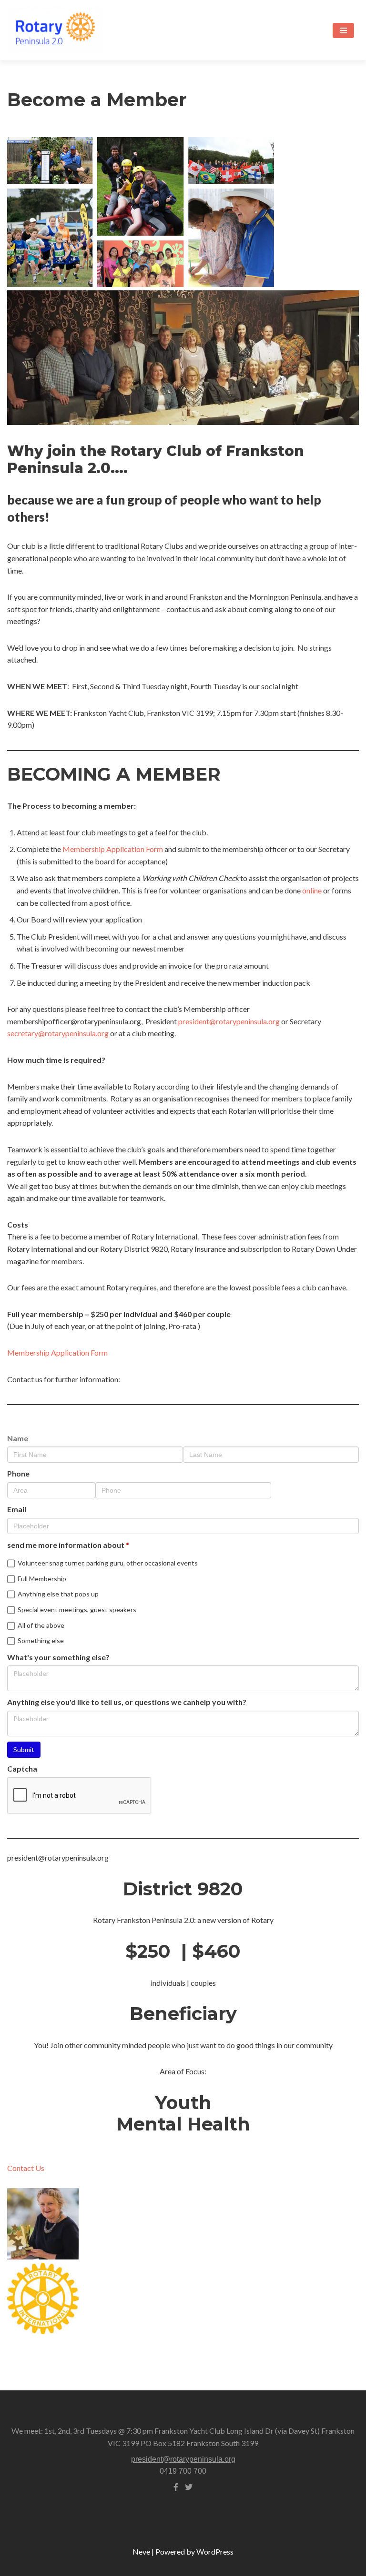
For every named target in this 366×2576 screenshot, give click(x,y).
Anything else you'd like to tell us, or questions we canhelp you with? (127, 1702)
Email (17, 1509)
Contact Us (26, 2168)
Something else (41, 1640)
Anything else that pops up (58, 1594)
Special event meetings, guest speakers (77, 1610)
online (312, 890)
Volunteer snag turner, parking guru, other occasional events (108, 1563)
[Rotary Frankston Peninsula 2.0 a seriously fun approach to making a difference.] (55, 30)
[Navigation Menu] (343, 30)
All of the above (41, 1625)
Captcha (22, 1769)
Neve (141, 2551)
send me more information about (66, 1545)
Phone (18, 1473)
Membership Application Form (113, 849)
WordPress (215, 2551)
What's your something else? (58, 1657)
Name (18, 1438)
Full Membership (42, 1579)
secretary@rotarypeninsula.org (58, 1033)
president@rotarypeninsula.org (229, 1021)
